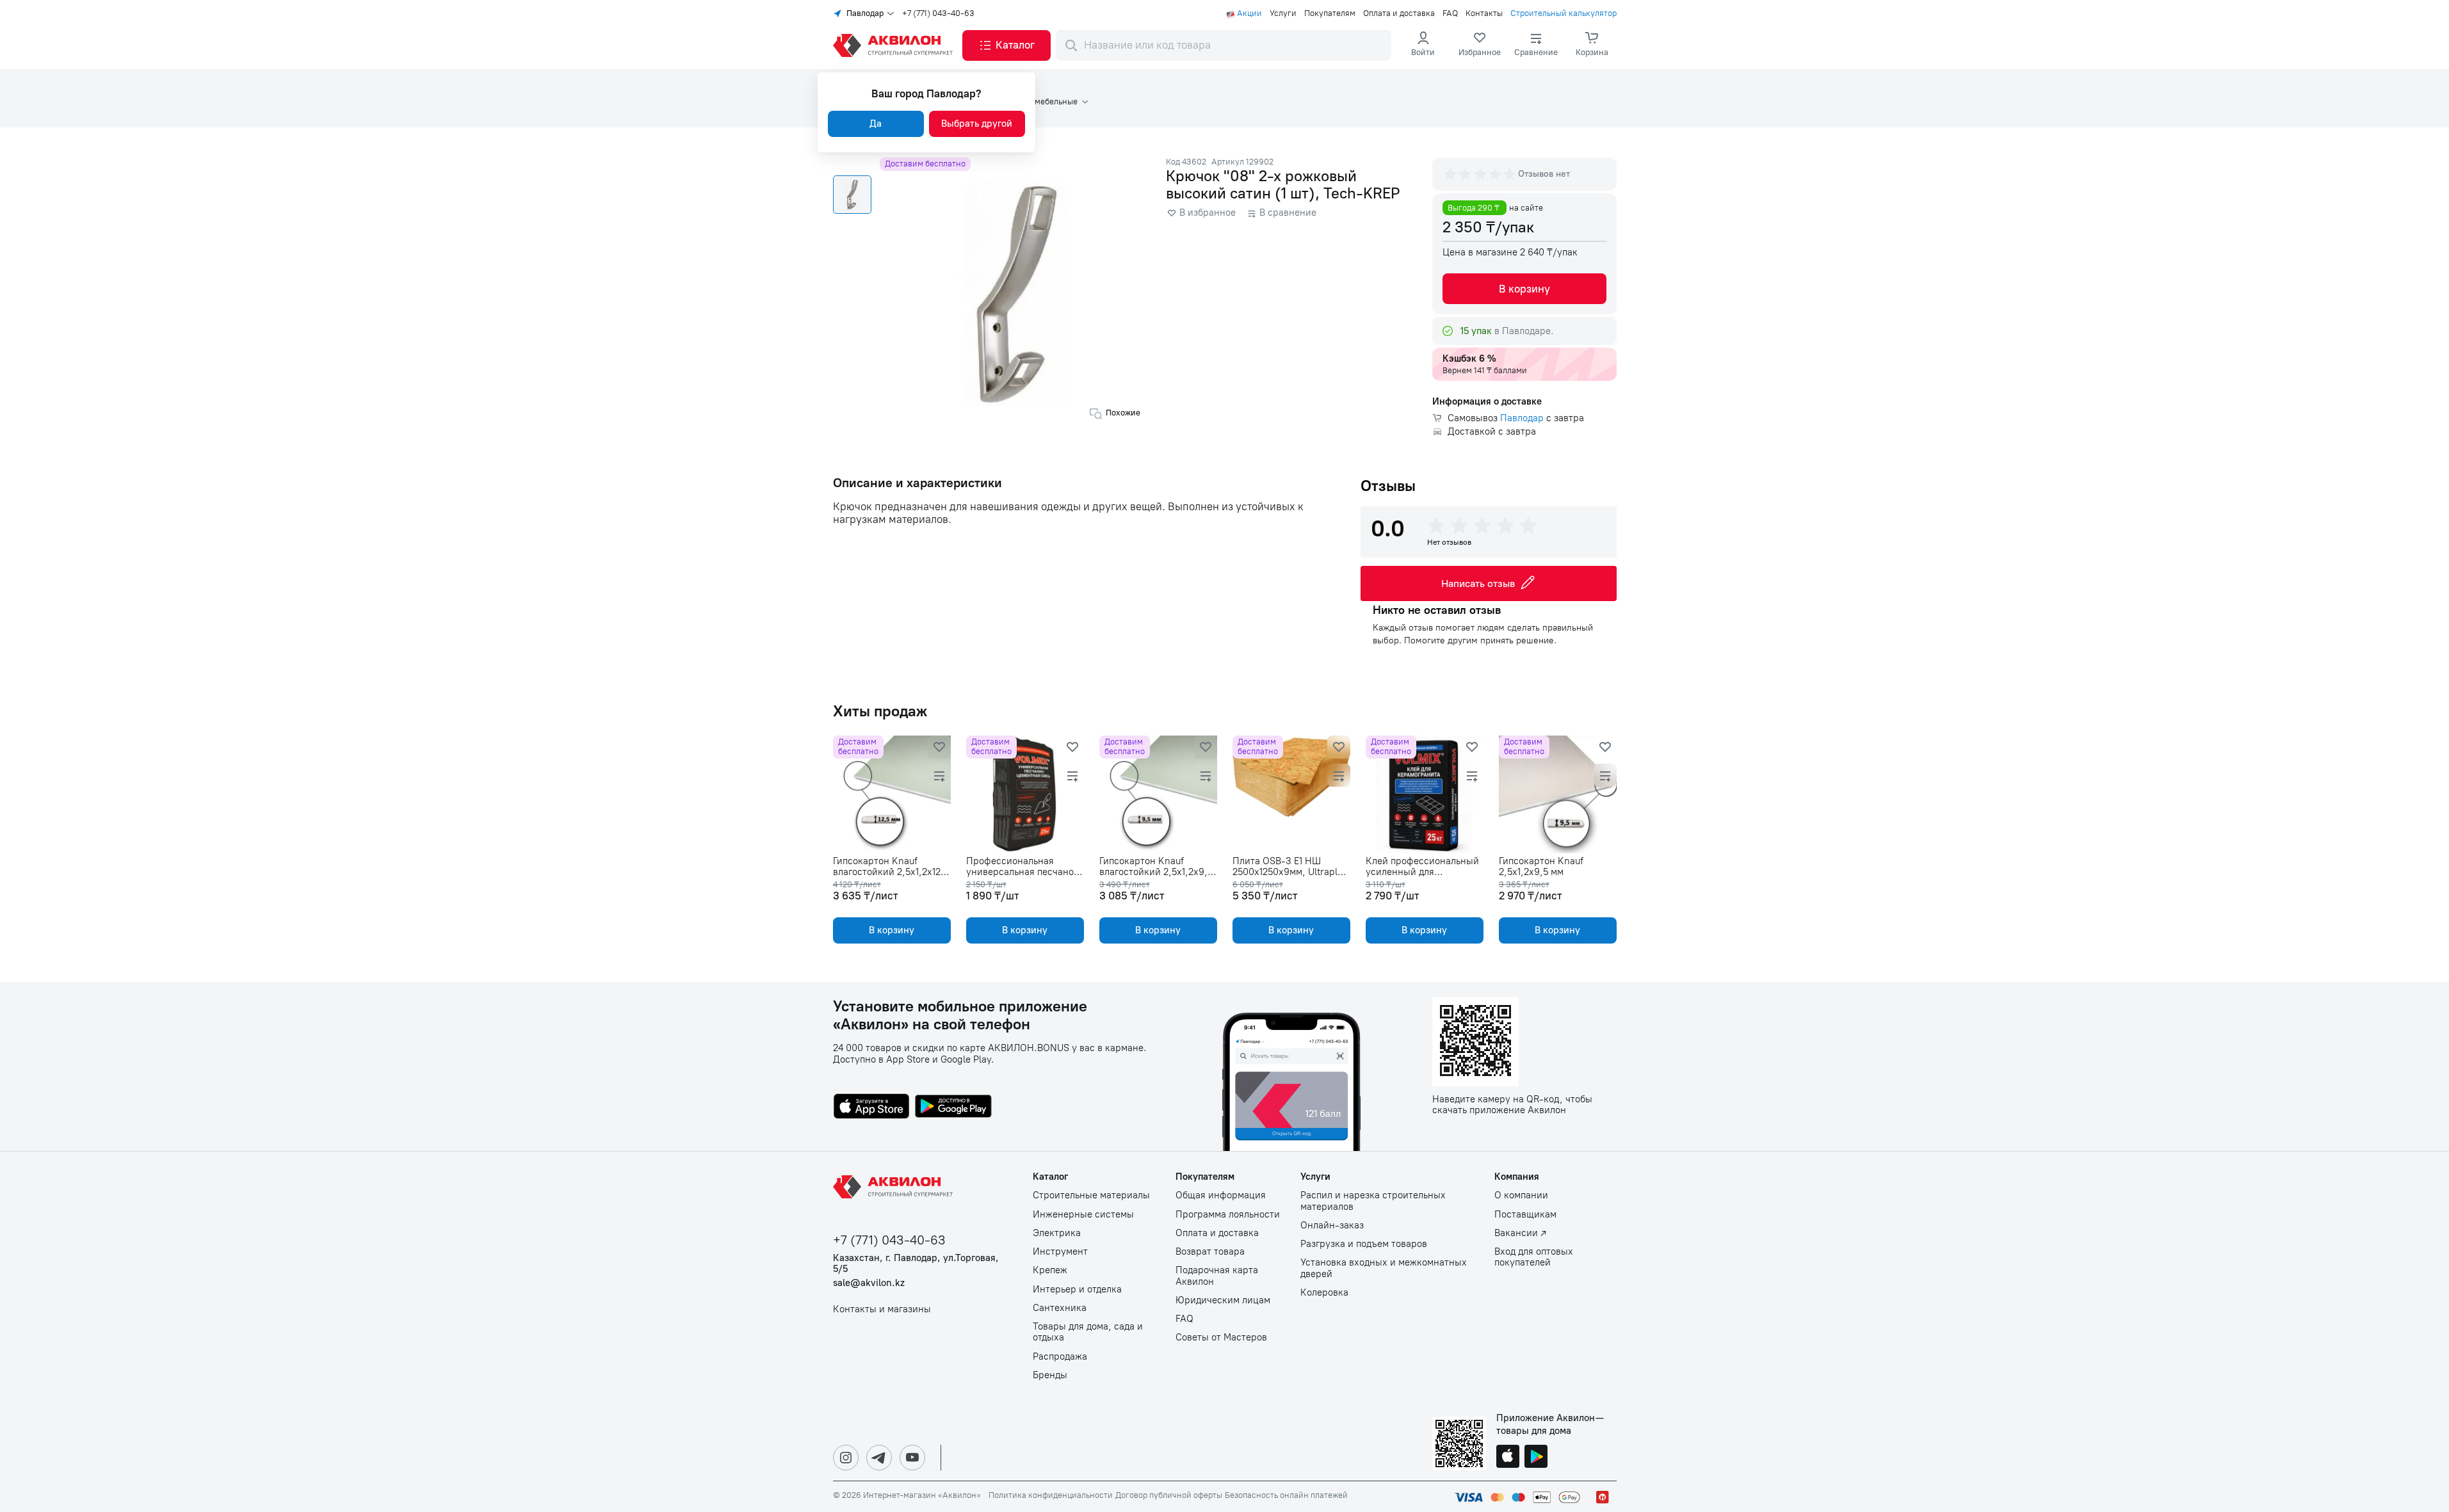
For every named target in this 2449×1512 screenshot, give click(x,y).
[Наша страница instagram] (846, 1458)
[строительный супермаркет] (895, 45)
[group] (1481, 174)
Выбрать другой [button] (977, 124)
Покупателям (1330, 13)
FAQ (1450, 13)
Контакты (1484, 13)
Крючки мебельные (1040, 102)
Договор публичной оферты (1169, 1495)
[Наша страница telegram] (879, 1458)
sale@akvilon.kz (869, 1283)
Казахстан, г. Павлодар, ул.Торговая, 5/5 (916, 1264)
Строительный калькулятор (1564, 13)
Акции (1249, 13)
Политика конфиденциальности (1051, 1495)
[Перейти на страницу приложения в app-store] (871, 1107)
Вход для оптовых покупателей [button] (1534, 1257)
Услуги (1283, 13)
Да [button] (876, 124)
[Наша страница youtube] (912, 1458)
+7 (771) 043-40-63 (938, 13)
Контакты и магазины (882, 1309)
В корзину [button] (1524, 289)
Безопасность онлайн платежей (1286, 1495)
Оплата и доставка (1399, 13)
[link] (1480, 45)
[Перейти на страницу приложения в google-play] (953, 1107)
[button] (1006, 45)
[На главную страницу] (895, 1187)
